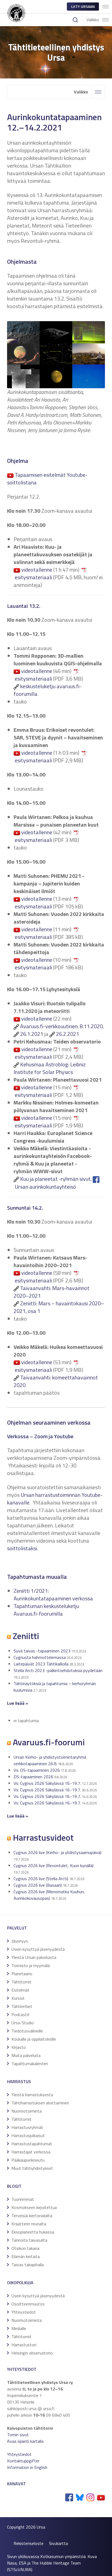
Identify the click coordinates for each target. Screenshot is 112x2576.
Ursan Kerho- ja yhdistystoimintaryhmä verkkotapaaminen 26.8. (50, 1760)
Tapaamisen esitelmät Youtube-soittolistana (47, 479)
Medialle (19, 2328)
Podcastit (21, 2014)
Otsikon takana (25, 2248)
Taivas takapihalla (28, 2265)
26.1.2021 (32, 1034)
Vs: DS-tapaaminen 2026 (37, 1770)
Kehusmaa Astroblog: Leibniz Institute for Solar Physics (50, 1068)
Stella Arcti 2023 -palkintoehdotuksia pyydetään (58, 1670)
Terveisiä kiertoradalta (32, 2216)
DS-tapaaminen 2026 (33, 1777)
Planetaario (22, 1974)
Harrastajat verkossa (31, 2152)
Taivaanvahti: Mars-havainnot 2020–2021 (52, 1292)
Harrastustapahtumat (32, 2144)
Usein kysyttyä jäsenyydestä (38, 1949)
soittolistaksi (22, 1548)
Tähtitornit (21, 1982)
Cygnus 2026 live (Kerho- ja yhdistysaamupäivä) (57, 1852)
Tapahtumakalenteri (30, 2064)
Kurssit (18, 1998)
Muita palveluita (26, 2055)
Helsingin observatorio (32, 2353)
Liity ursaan (83, 6)
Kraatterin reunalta (29, 2224)
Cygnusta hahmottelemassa (40, 1657)
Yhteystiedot (24, 2312)
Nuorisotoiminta (27, 2111)
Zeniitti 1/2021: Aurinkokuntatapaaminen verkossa (53, 1595)
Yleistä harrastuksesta (32, 2095)
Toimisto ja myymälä (31, 1965)
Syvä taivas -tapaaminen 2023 (42, 1651)
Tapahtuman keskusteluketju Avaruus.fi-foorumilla (46, 1610)
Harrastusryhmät (27, 2127)
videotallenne (37, 570)
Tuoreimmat (23, 2199)
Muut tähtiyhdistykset (32, 2168)
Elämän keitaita (26, 2256)
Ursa (41, 2527)
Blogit (14, 2186)
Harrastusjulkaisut (28, 2135)
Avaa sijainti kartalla (25, 2441)
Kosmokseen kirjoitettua (34, 2207)
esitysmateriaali (33, 577)
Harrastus (19, 2082)
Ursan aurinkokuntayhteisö (45, 1187)
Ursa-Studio (23, 2023)
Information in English (27, 2467)
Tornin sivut (18, 2435)
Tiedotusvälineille (27, 2031)
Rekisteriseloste (29, 2543)
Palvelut (17, 1928)
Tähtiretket (22, 2006)
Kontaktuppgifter (23, 2461)
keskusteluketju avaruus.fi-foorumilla (48, 690)
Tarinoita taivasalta (29, 2240)
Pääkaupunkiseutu (28, 2160)
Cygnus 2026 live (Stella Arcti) (41, 1879)
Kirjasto (19, 2047)
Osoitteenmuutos (28, 2304)
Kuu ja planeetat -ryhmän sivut (55, 1179)
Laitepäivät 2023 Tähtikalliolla (41, 1664)
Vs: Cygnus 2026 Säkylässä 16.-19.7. (47, 1783)
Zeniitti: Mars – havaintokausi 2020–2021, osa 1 (59, 1307)
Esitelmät (20, 1990)
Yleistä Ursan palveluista (34, 1957)
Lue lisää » (18, 1816)
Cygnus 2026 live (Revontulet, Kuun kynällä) (54, 1865)
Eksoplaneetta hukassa (33, 2232)
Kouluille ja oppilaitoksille (34, 2039)
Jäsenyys (20, 1941)
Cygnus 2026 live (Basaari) (38, 1885)
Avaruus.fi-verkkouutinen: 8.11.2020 (61, 1026)
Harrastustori (24, 2345)
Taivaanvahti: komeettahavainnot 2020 (56, 1381)
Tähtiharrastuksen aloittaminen (40, 2103)
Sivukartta (58, 2543)
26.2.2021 (68, 1034)
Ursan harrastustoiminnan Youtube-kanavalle (55, 1499)
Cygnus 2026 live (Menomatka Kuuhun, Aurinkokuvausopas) (49, 1895)
